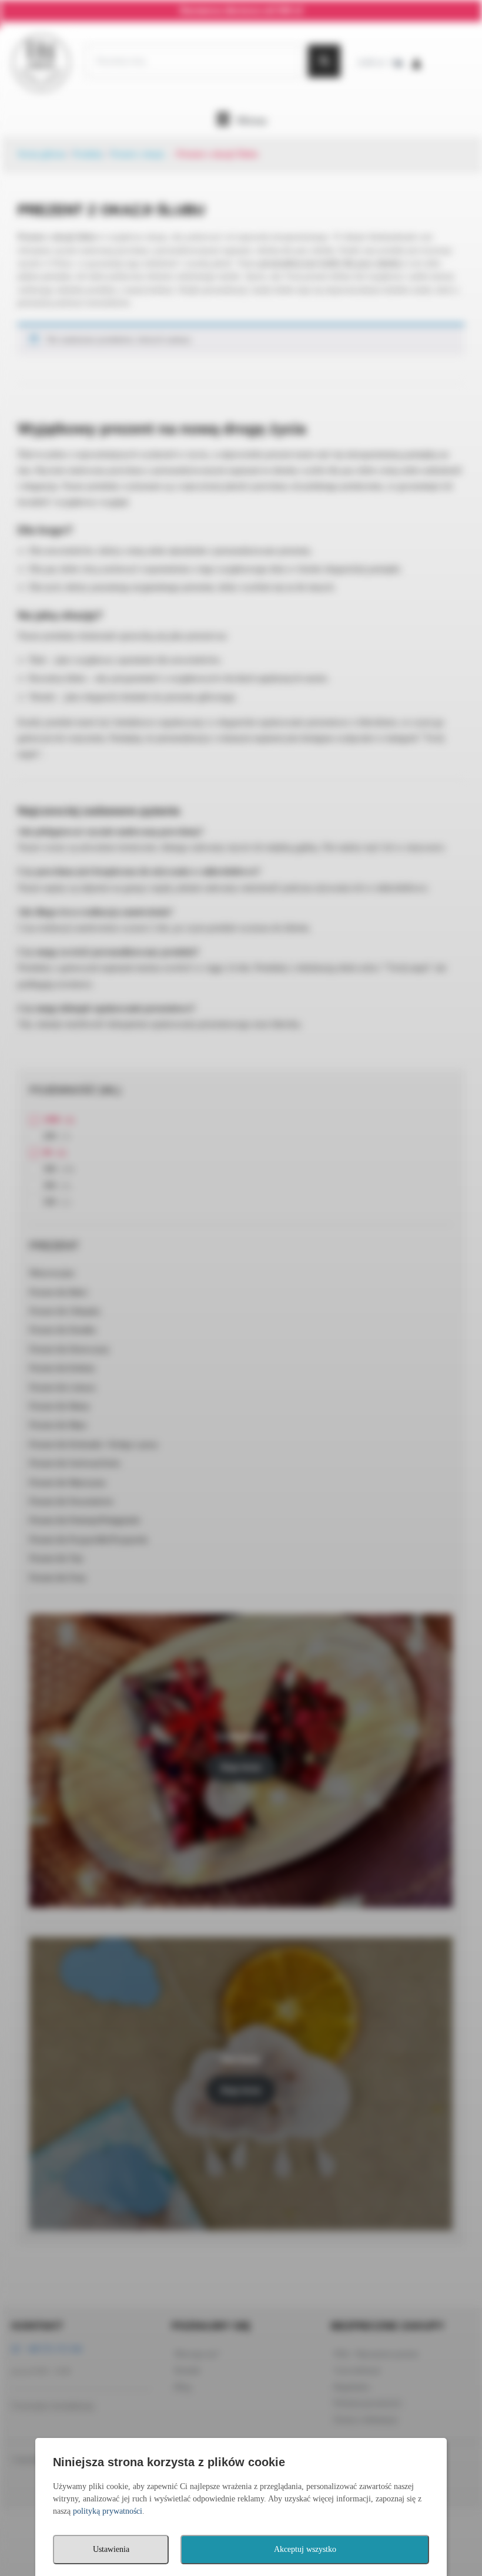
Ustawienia (111, 2549)
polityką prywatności (108, 2511)
